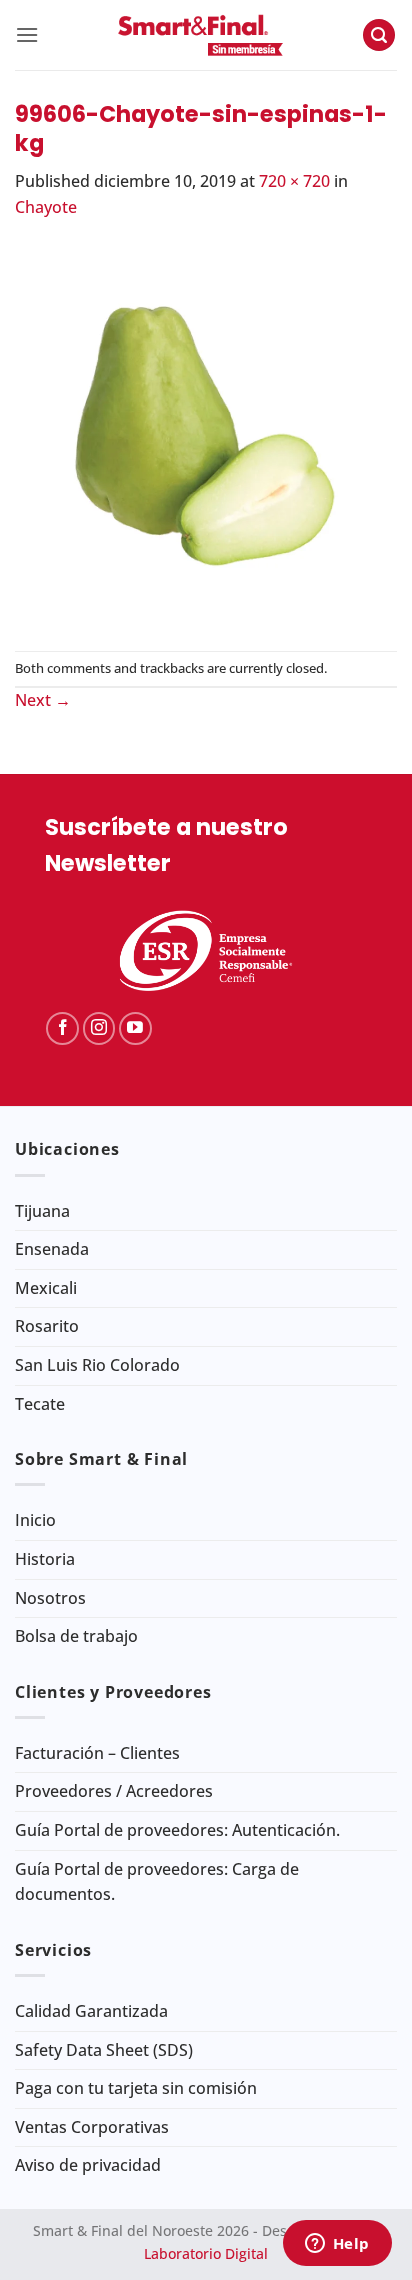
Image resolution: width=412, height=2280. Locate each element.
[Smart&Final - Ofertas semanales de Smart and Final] (200, 35)
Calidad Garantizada (91, 2011)
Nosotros (50, 1598)
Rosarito (47, 1326)
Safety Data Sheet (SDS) (104, 2050)
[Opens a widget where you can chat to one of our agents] (337, 2245)
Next (43, 700)
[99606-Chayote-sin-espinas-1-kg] (206, 434)
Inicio (35, 1520)
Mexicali (46, 1288)
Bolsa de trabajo (76, 1636)
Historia (45, 1559)
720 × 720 (294, 181)
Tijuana (42, 1211)
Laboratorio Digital (206, 2253)
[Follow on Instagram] (99, 1028)
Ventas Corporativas (92, 2127)
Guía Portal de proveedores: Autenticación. (177, 1830)
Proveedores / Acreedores (114, 1791)
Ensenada (52, 1249)
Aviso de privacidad (88, 2165)
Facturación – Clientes (97, 1753)
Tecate (40, 1404)
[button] (27, 34)
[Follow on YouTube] (135, 1028)
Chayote (46, 207)
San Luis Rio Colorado (97, 1365)
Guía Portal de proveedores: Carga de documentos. (157, 1882)
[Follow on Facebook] (62, 1028)
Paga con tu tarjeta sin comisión (136, 2088)
